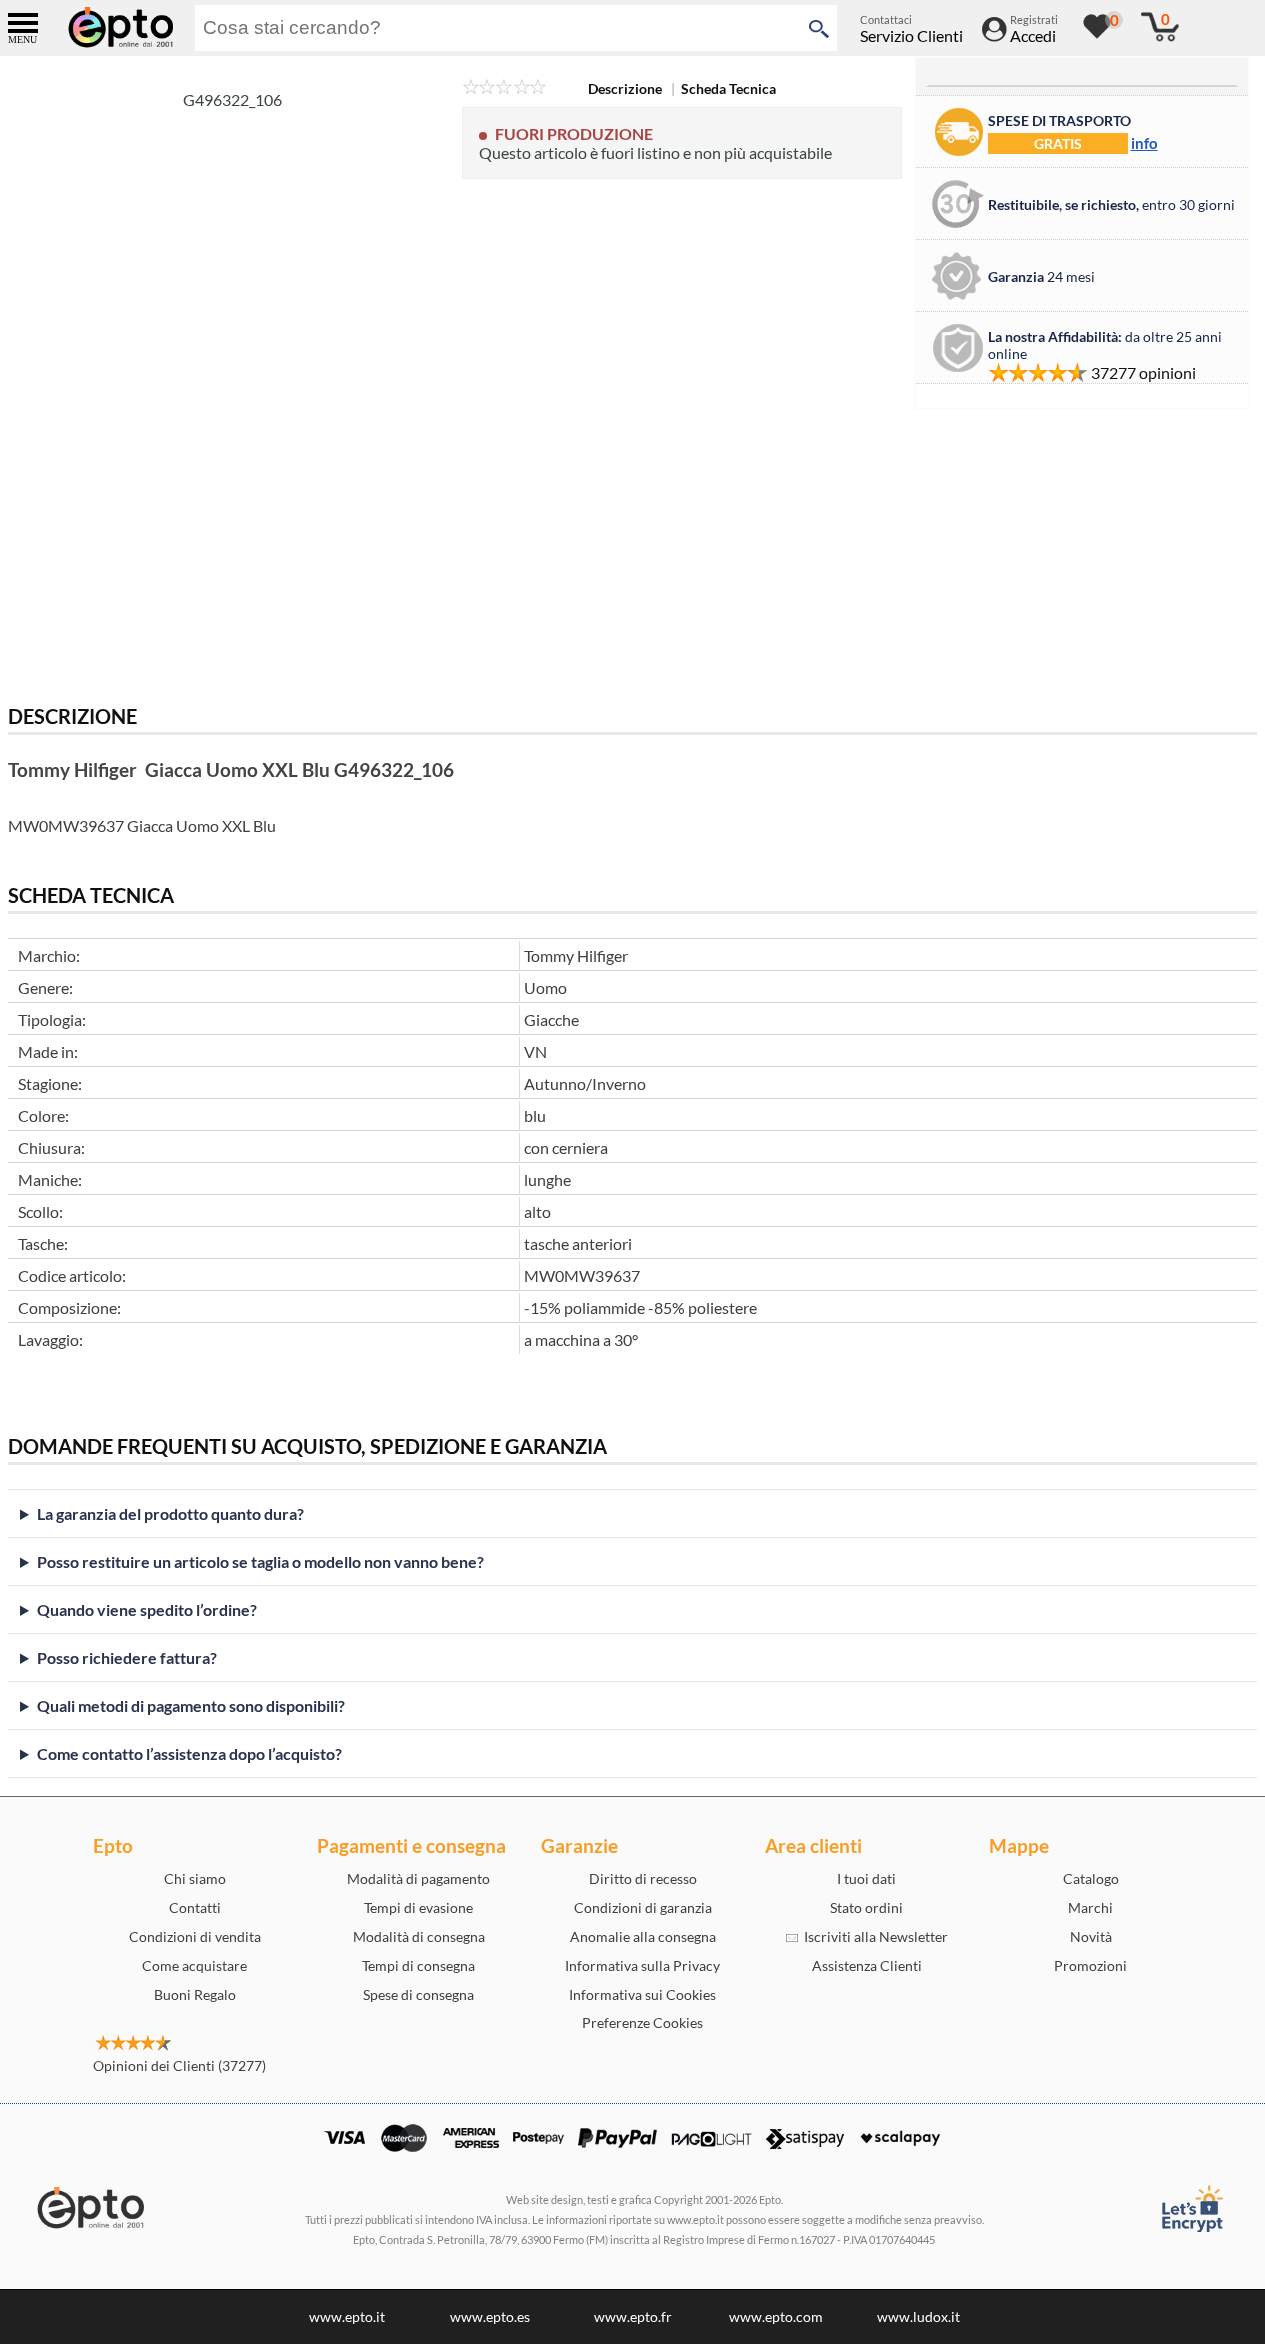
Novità (1091, 1936)
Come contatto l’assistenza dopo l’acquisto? (189, 1753)
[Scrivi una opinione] (504, 88)
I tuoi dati (866, 1878)
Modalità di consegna (419, 1936)
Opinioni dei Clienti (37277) (179, 2065)
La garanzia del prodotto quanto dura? (170, 1513)
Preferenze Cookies (642, 2022)
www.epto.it (347, 2316)
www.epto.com (776, 2316)
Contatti (195, 1907)
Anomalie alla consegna (643, 1936)
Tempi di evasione (418, 1907)
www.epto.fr (633, 2316)
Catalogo (1091, 1878)
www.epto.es (490, 2316)
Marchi (1090, 1907)
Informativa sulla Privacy (642, 1965)
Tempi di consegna (418, 1965)
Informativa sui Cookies (642, 1994)
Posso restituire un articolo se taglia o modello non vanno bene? (260, 1561)
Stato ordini (866, 1907)
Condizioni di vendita (195, 1936)
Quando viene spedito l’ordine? (147, 1609)
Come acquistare (194, 1965)
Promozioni (1090, 1965)
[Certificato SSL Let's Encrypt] (1191, 2208)
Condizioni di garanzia (643, 1907)
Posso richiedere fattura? (127, 1657)
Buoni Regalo (195, 1994)
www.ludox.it (918, 2316)
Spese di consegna (418, 1994)
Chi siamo (195, 1878)
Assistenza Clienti (867, 1965)
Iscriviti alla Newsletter (873, 1936)
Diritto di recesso (643, 1878)
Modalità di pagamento (418, 1878)
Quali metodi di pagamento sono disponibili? (191, 1705)
